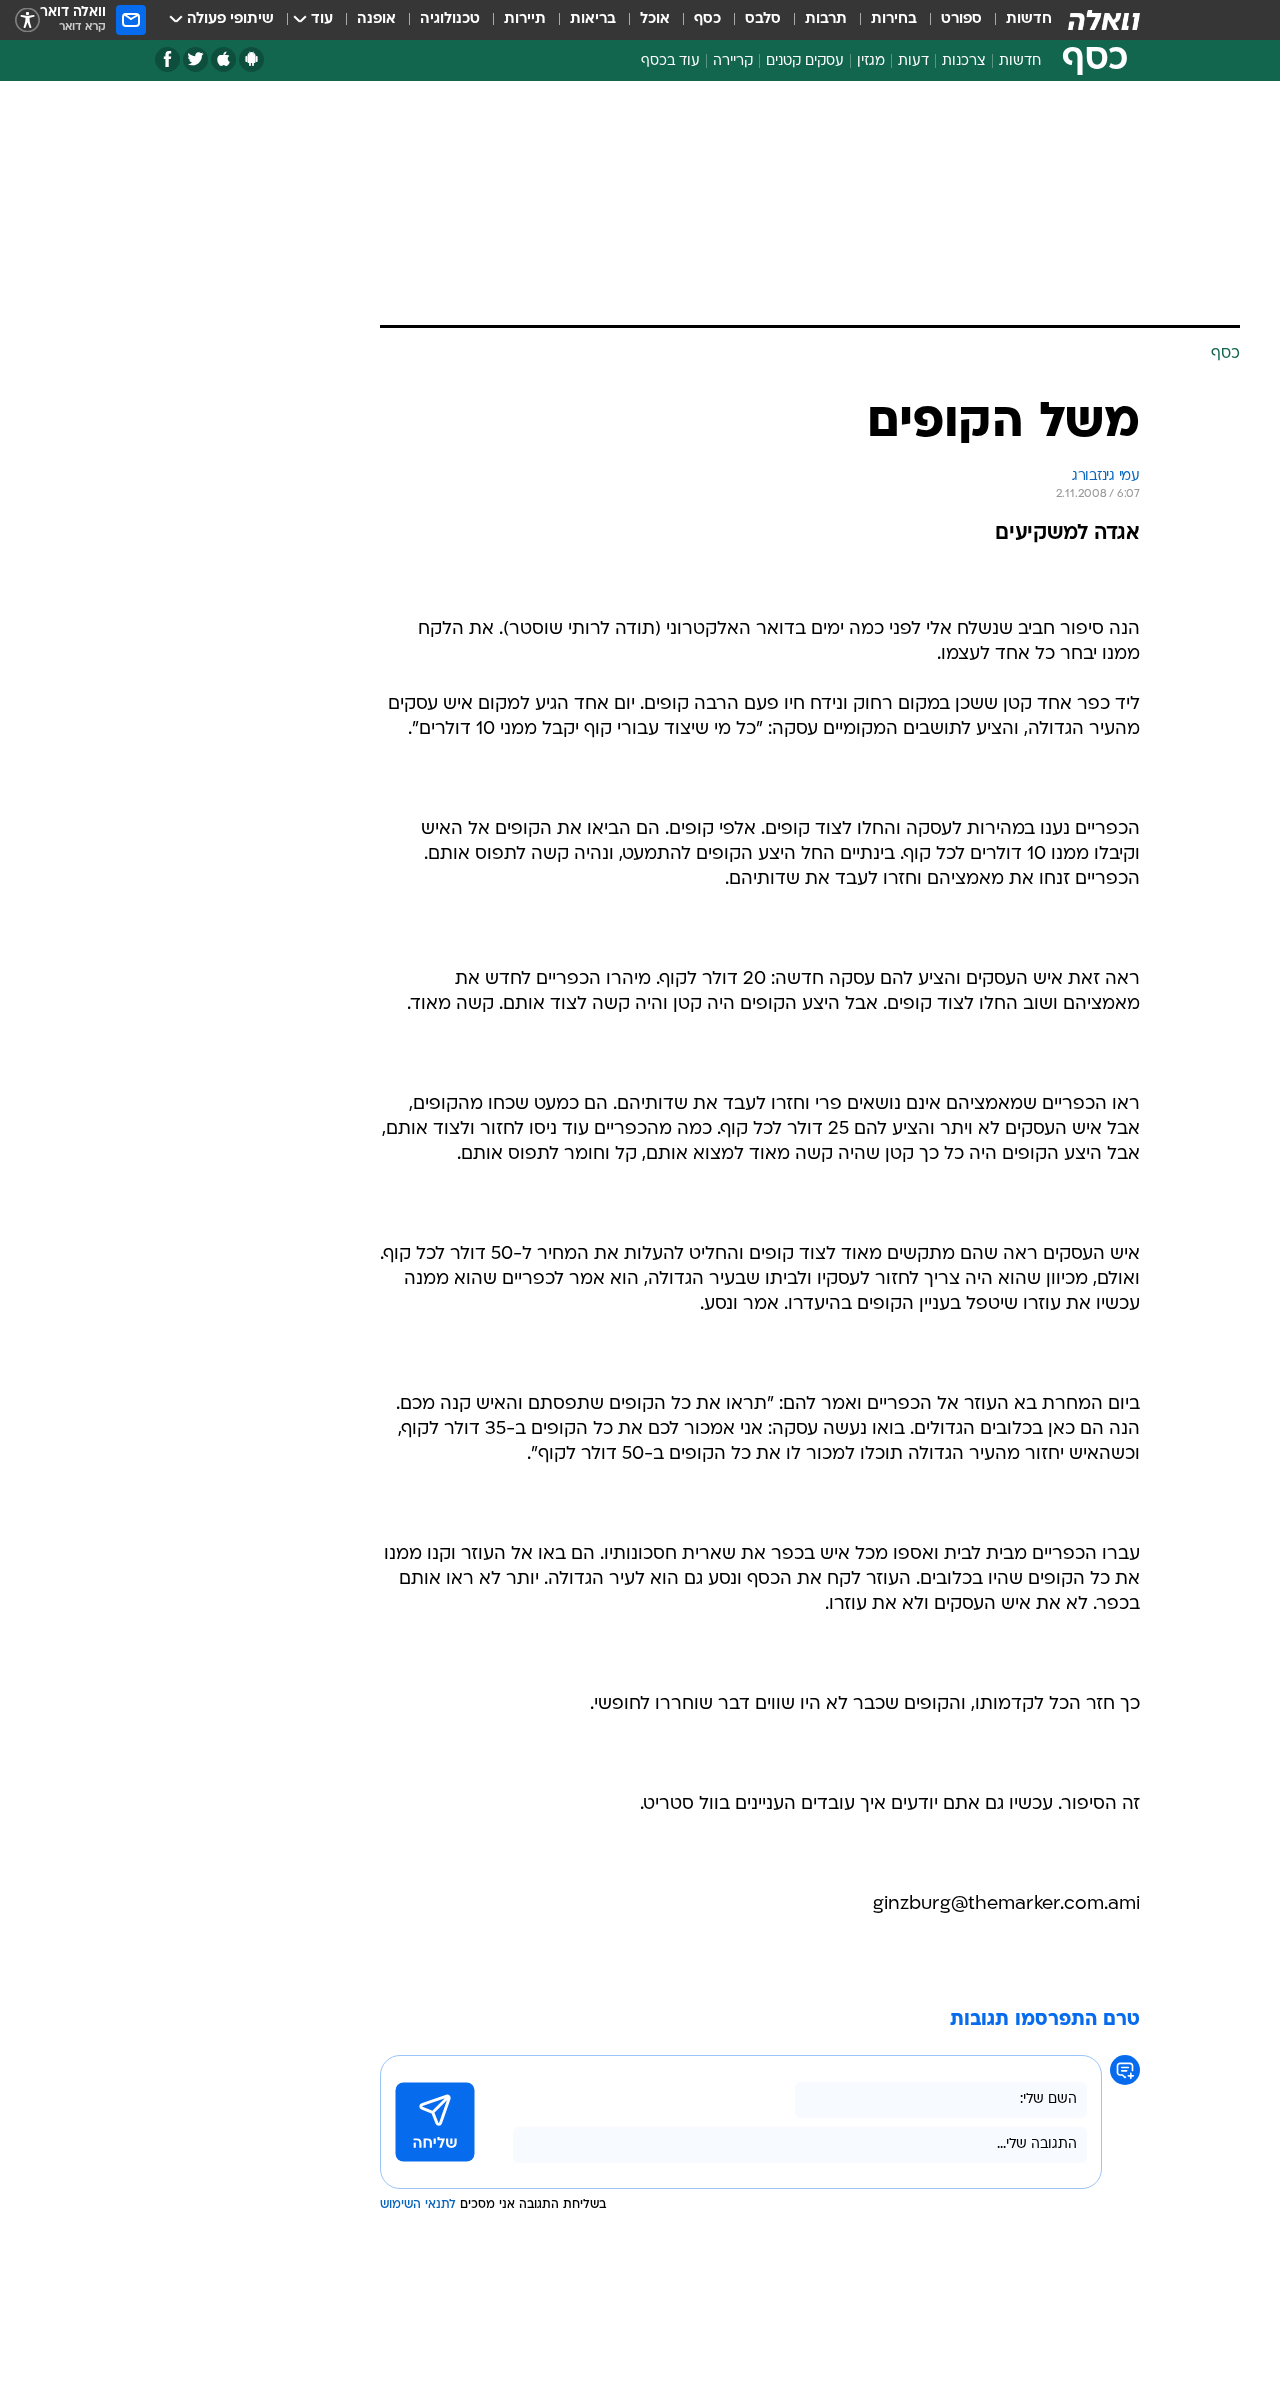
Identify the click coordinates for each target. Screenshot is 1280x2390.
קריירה (733, 61)
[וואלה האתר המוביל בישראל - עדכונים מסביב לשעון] (1104, 20)
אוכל (655, 19)
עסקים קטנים (805, 61)
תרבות (826, 19)
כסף (707, 19)
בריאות (593, 19)
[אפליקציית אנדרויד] (251, 59)
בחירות (894, 19)
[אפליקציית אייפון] (223, 59)
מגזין (871, 61)
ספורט (961, 19)
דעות (913, 61)
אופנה (376, 19)
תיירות (525, 19)
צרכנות (964, 61)
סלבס (763, 19)
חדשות (1029, 19)
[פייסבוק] (167, 59)
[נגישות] (27, 20)
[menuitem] (1017, 20)
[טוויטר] (195, 59)
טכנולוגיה (450, 19)
